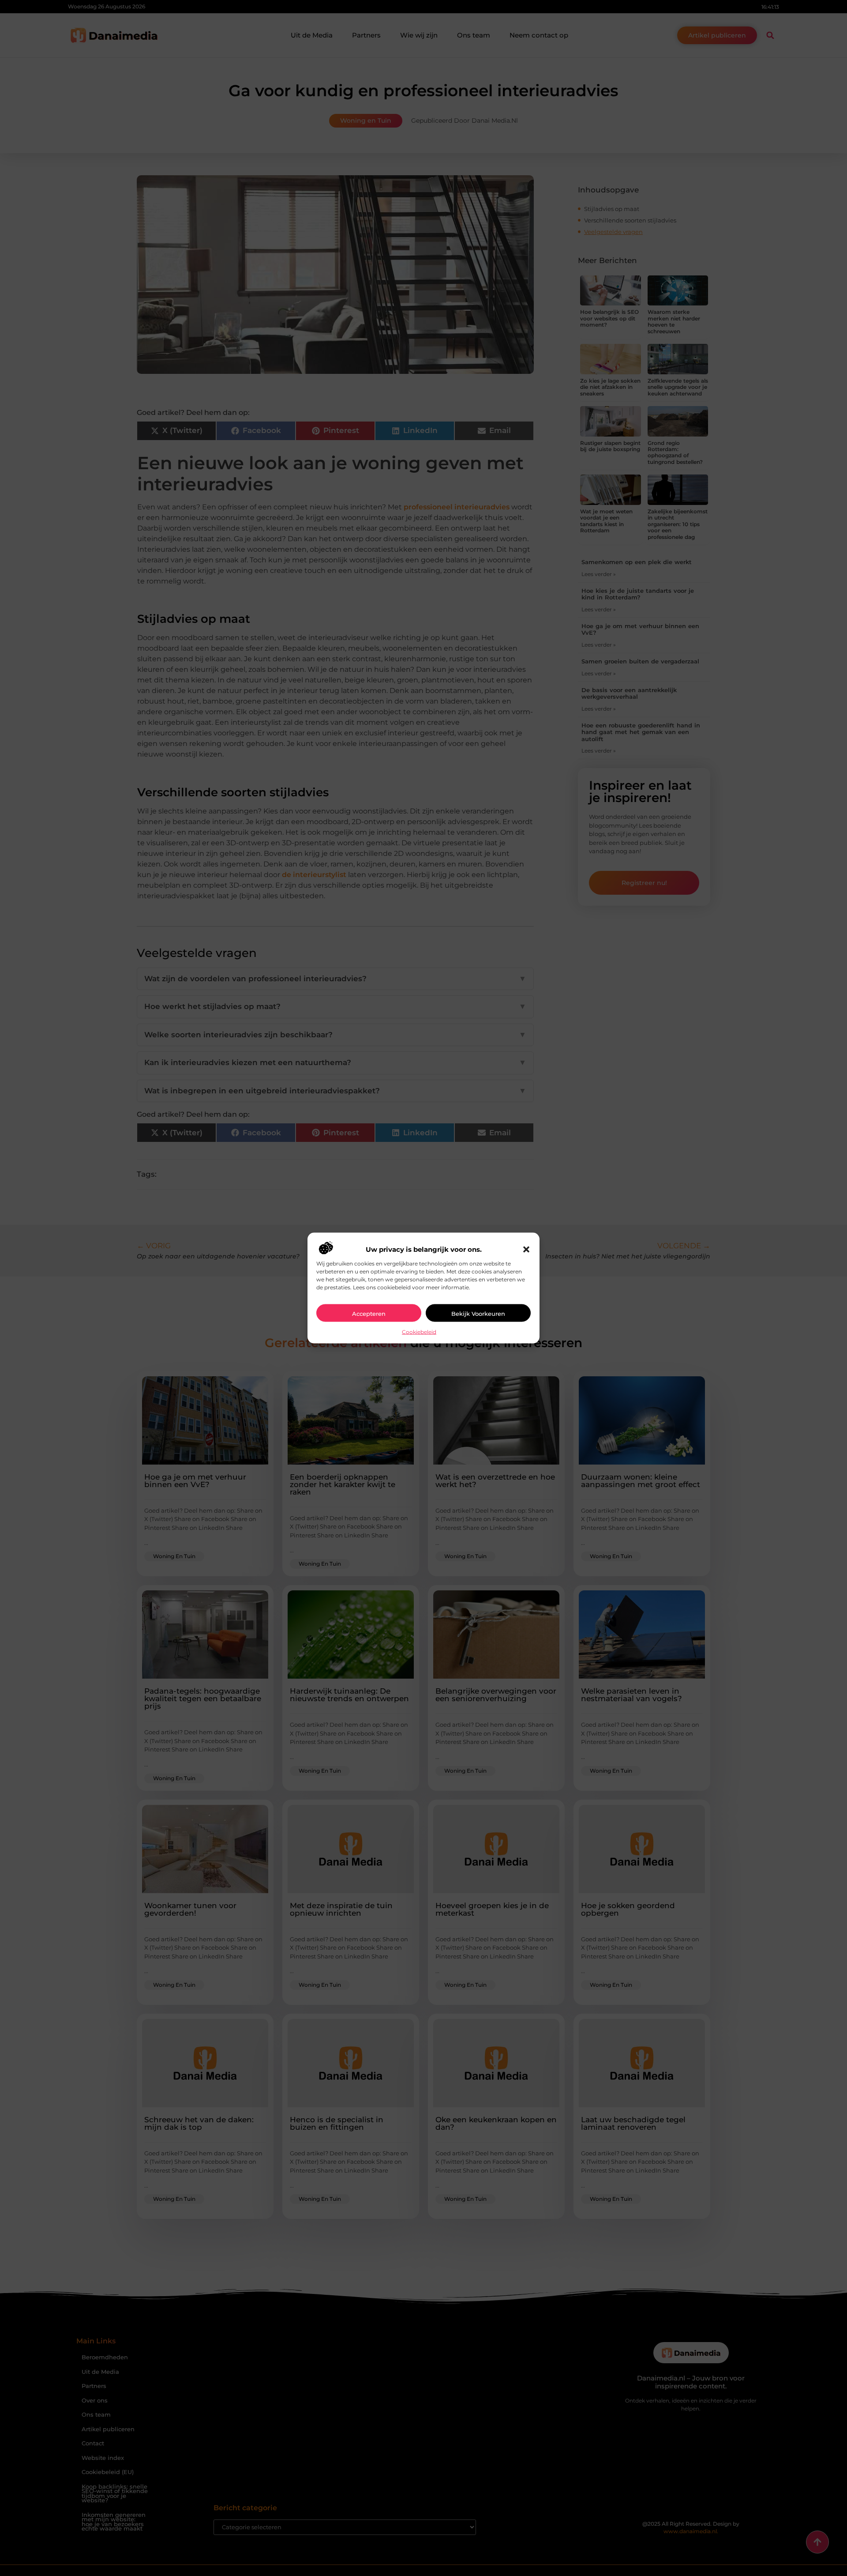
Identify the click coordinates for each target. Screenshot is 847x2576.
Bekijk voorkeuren (478, 1313)
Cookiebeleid (419, 1331)
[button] (526, 1249)
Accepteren (369, 1313)
